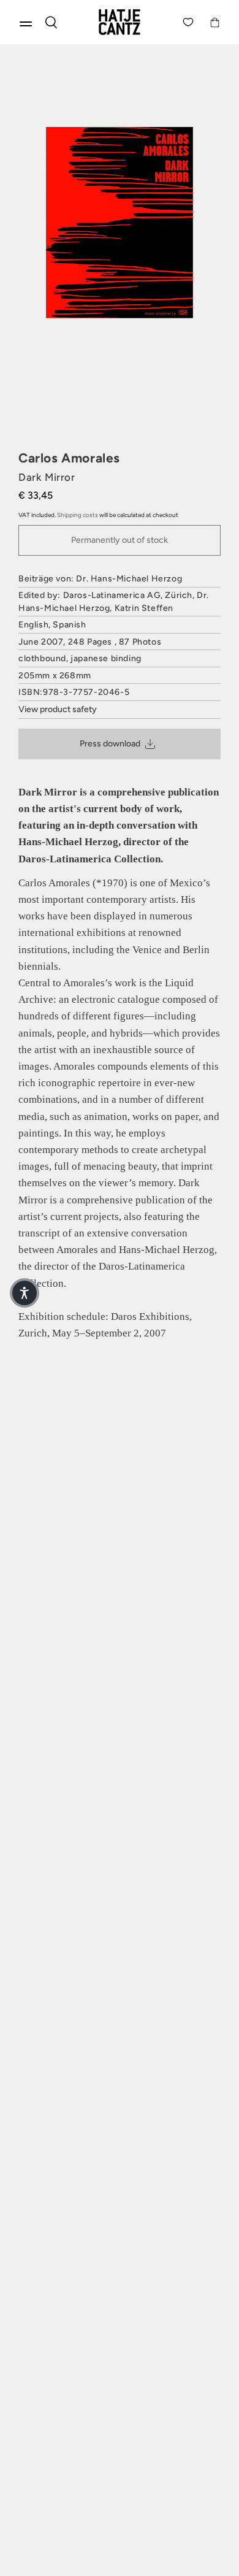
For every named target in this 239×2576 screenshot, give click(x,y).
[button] (25, 1293)
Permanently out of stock (120, 540)
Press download (110, 744)
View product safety (58, 709)
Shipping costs (78, 515)
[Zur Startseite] (120, 22)
